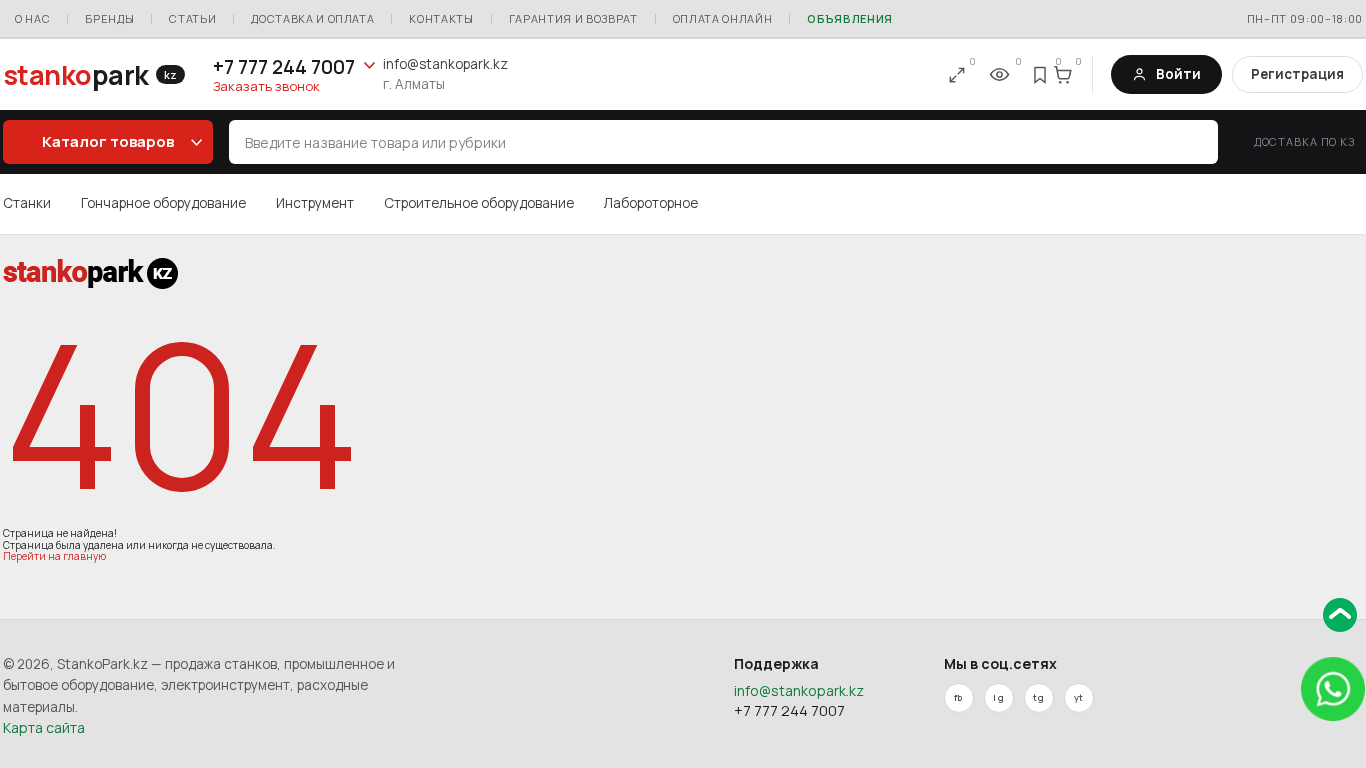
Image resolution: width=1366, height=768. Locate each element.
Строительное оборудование (479, 203)
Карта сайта (44, 727)
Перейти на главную (54, 556)
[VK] (999, 698)
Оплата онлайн (723, 18)
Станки (27, 203)
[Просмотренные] (999, 75)
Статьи (192, 18)
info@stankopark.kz (445, 64)
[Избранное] (1041, 75)
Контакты (441, 18)
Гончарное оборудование (163, 203)
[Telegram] (1039, 698)
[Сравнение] (957, 75)
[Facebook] (959, 698)
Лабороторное (651, 203)
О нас (32, 18)
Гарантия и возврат (573, 18)
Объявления (850, 18)
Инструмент (315, 203)
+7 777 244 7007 (284, 67)
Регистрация (1297, 74)
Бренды (109, 18)
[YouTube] (1079, 698)
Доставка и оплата (312, 18)
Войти (1178, 74)
